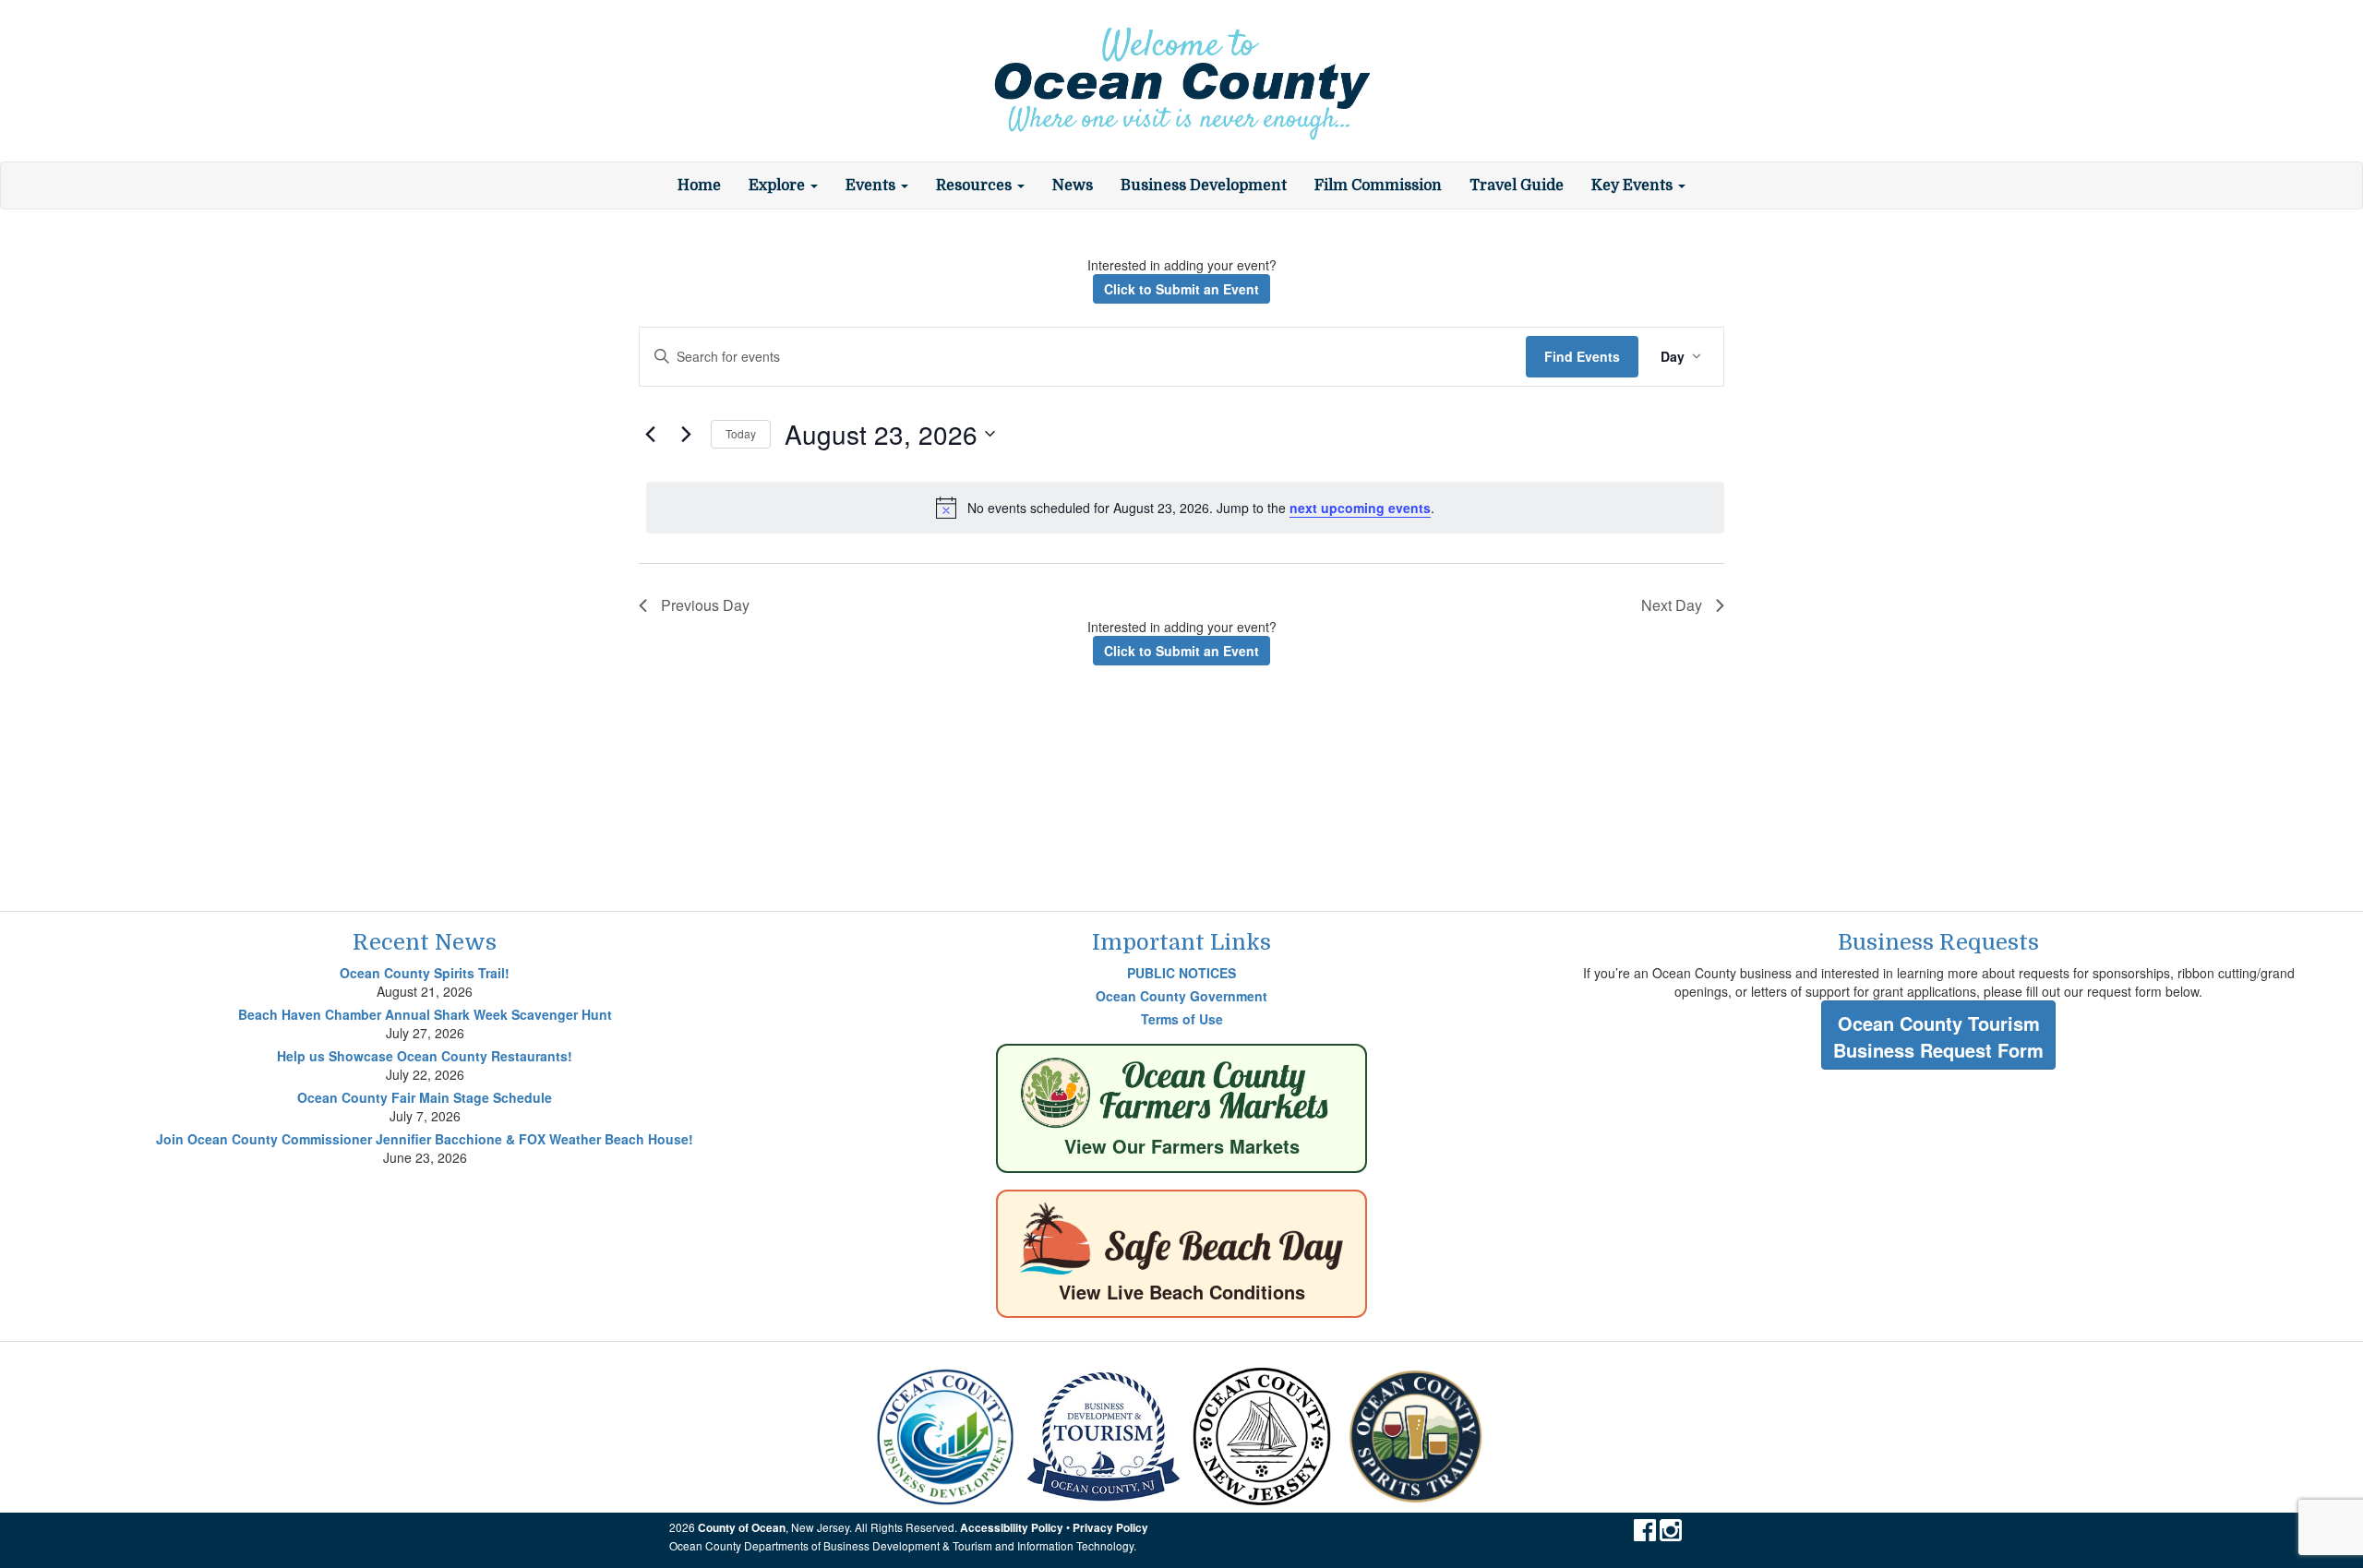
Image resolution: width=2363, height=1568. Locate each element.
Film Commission (1378, 186)
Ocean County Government (1181, 996)
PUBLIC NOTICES (1181, 973)
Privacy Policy (1110, 1528)
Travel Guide (1517, 186)
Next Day (1672, 605)
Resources (976, 186)
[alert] (1185, 508)
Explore (779, 186)
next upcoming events (1360, 508)
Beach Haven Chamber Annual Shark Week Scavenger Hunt (425, 1014)
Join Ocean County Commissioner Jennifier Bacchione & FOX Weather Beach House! (425, 1139)
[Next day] (686, 434)
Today (741, 433)
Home (699, 186)
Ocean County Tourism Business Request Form (1938, 1036)
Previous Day (705, 605)
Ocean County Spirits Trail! (425, 973)
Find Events (1582, 356)
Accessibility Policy (1012, 1528)
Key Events (1634, 186)
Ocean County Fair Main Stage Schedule (425, 1097)
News (1073, 186)
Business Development (1204, 186)
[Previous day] (650, 434)
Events (872, 186)
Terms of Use (1182, 1019)
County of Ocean (742, 1528)
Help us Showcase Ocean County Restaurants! (425, 1056)
